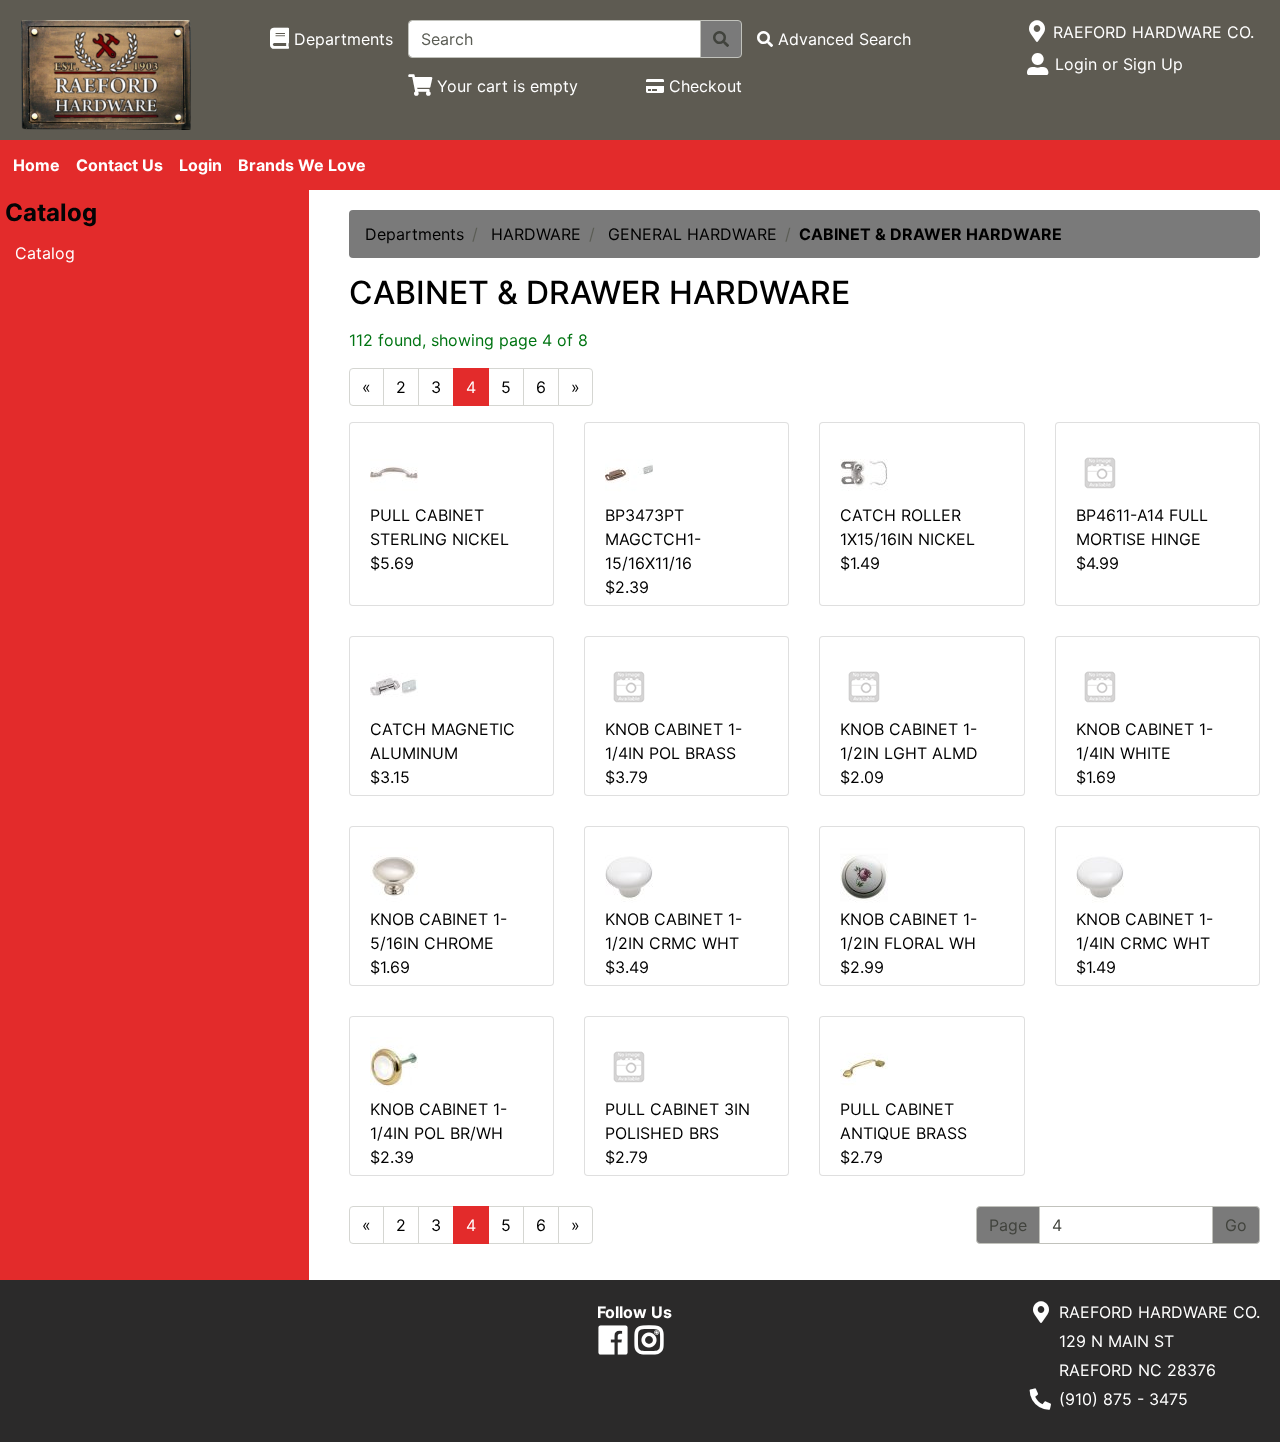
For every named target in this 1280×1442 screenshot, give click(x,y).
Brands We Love (302, 165)
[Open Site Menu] (1036, 32)
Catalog (45, 253)
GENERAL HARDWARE (692, 234)
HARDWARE (536, 234)
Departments (414, 234)
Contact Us (119, 165)
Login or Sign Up (1119, 64)
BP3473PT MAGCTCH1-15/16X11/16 (653, 539)
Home (36, 165)
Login (200, 165)
